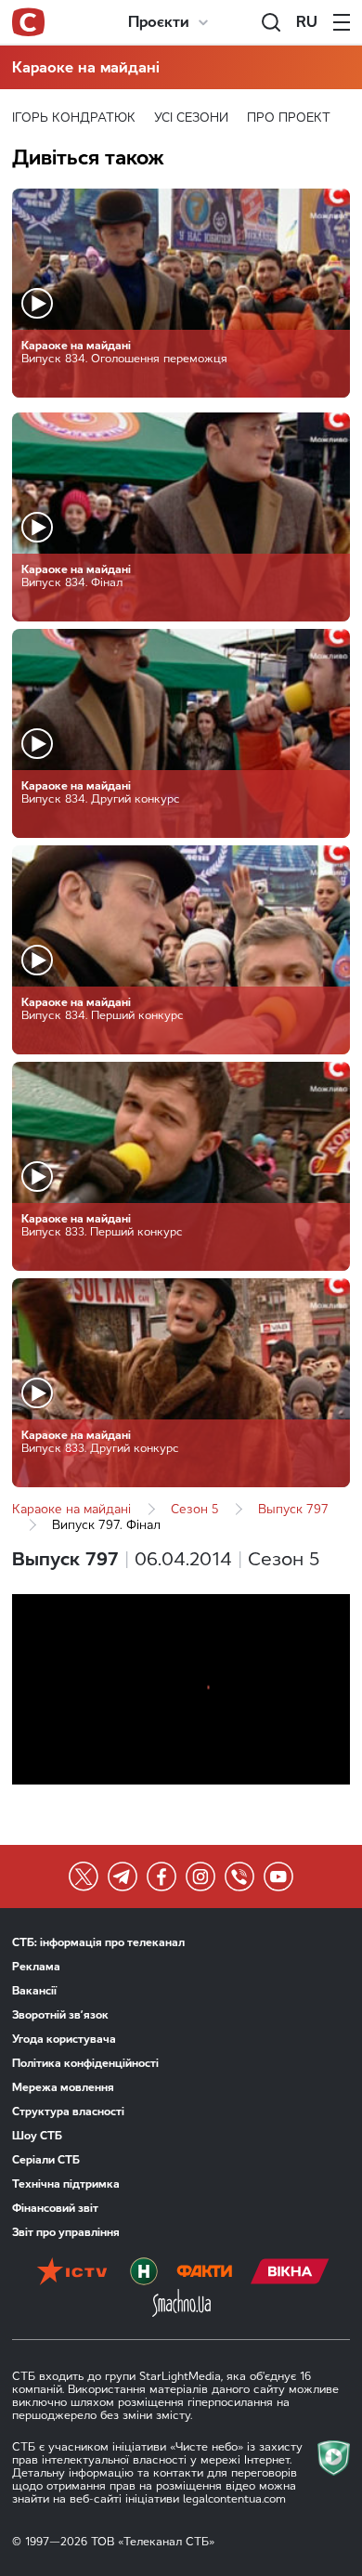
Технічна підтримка (66, 2184)
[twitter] (84, 1876)
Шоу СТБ (37, 2136)
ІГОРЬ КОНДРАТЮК (74, 118)
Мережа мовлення (63, 2087)
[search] (271, 22)
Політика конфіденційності (85, 2063)
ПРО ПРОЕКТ (289, 118)
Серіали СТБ (46, 2160)
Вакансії (34, 1991)
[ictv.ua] (72, 2273)
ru (307, 22)
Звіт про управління (66, 2232)
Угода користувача (64, 2039)
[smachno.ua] (181, 2305)
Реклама (36, 1967)
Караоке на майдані (86, 67)
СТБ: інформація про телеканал (98, 1942)
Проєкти (159, 22)
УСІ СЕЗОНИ (191, 118)
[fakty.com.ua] (204, 2273)
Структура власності (68, 2112)
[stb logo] (28, 22)
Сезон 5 (194, 1509)
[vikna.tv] (290, 2273)
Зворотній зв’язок (60, 2015)
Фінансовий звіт (55, 2208)
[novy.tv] (144, 2273)
